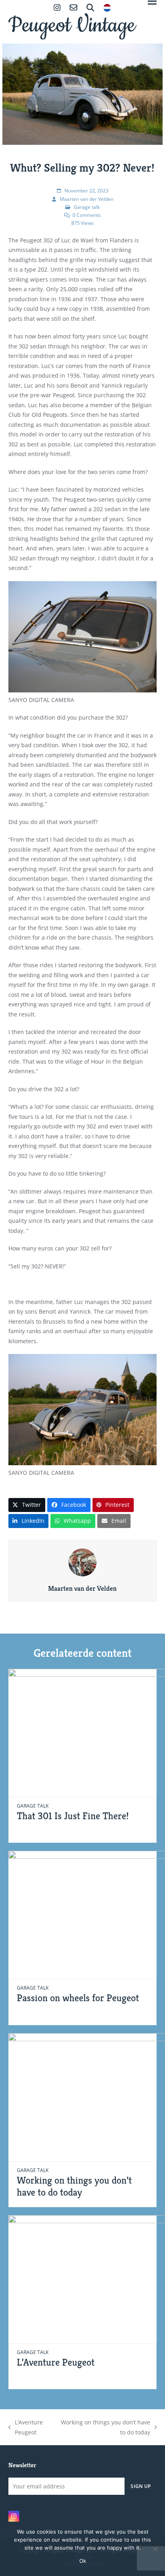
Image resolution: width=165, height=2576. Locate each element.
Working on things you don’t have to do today (74, 2186)
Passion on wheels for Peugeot (78, 1998)
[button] (27, 1505)
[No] (155, 2549)
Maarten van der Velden (87, 199)
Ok (83, 2561)
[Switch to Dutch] (107, 9)
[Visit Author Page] (82, 1562)
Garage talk (87, 207)
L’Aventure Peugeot (56, 2362)
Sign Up (141, 2486)
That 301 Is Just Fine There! (73, 1816)
